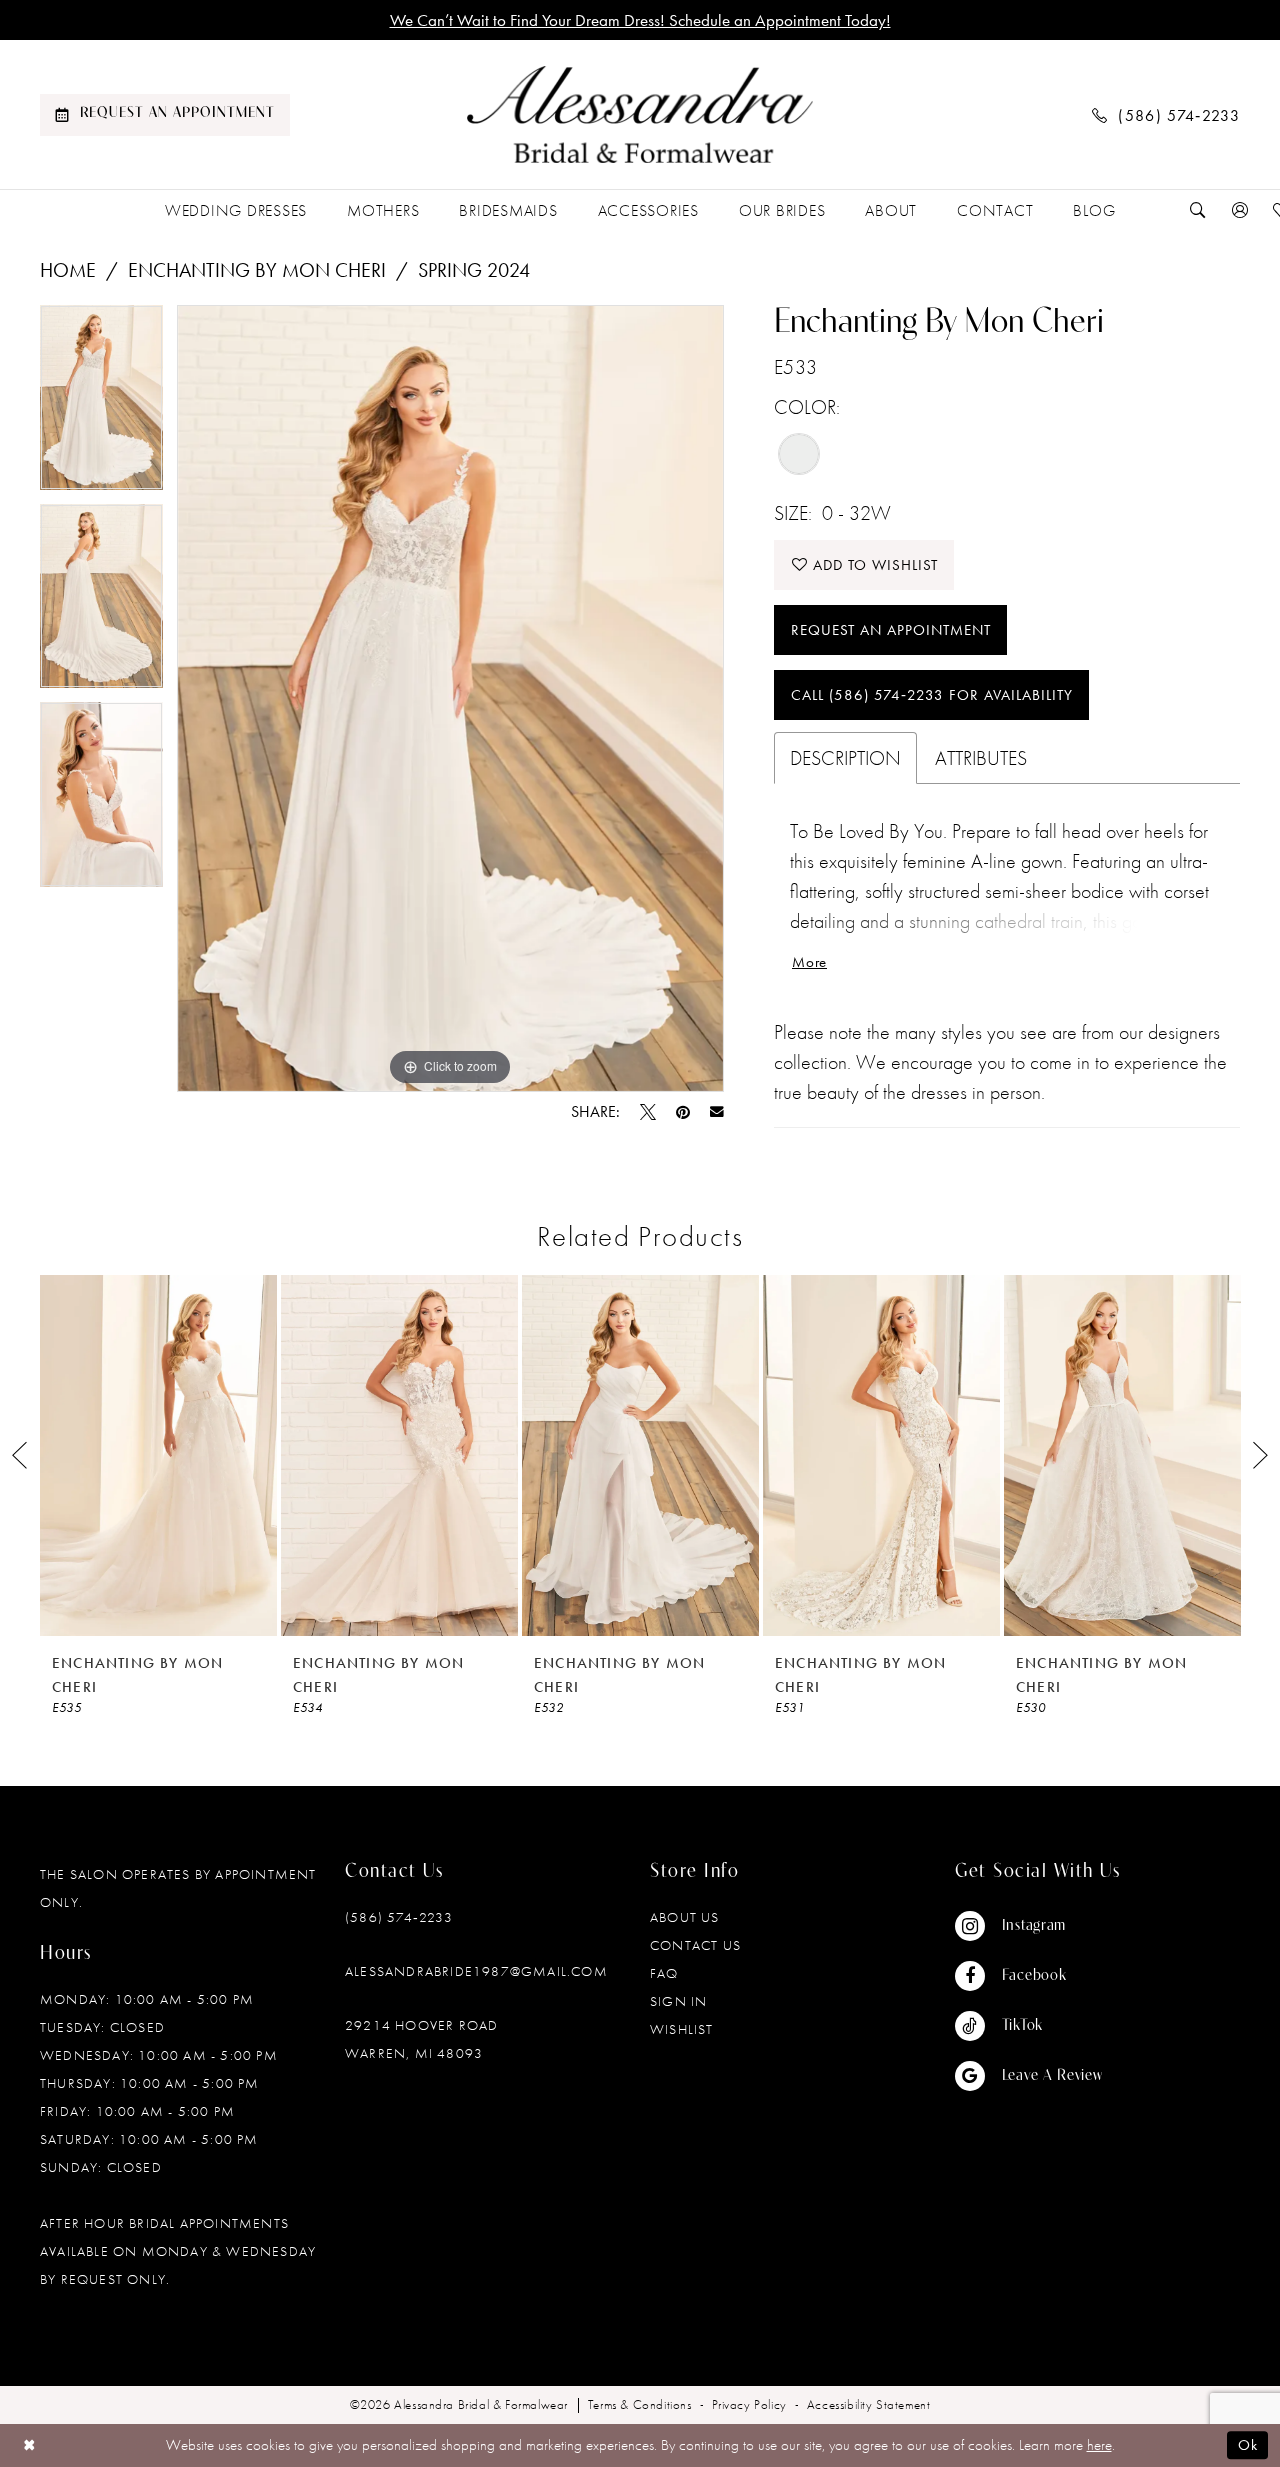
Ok (1248, 2445)
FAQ (664, 1973)
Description (845, 758)
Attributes (981, 758)
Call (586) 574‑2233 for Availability (932, 695)
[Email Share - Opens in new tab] (717, 1112)
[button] (1240, 210)
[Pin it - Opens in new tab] (683, 1112)
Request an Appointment (891, 630)
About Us (685, 1917)
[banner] (640, 115)
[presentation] (158, 1455)
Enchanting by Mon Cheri (257, 270)
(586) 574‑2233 (399, 1917)
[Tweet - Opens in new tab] (648, 1112)
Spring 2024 (474, 270)
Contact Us (695, 1945)
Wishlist (682, 2029)
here (1099, 2445)
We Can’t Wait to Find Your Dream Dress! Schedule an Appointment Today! (640, 20)
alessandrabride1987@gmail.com (476, 1971)
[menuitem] (165, 115)
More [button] (809, 962)
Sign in (678, 2001)
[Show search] (1198, 210)
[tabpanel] (101, 404)
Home (68, 270)
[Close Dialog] (29, 2445)
